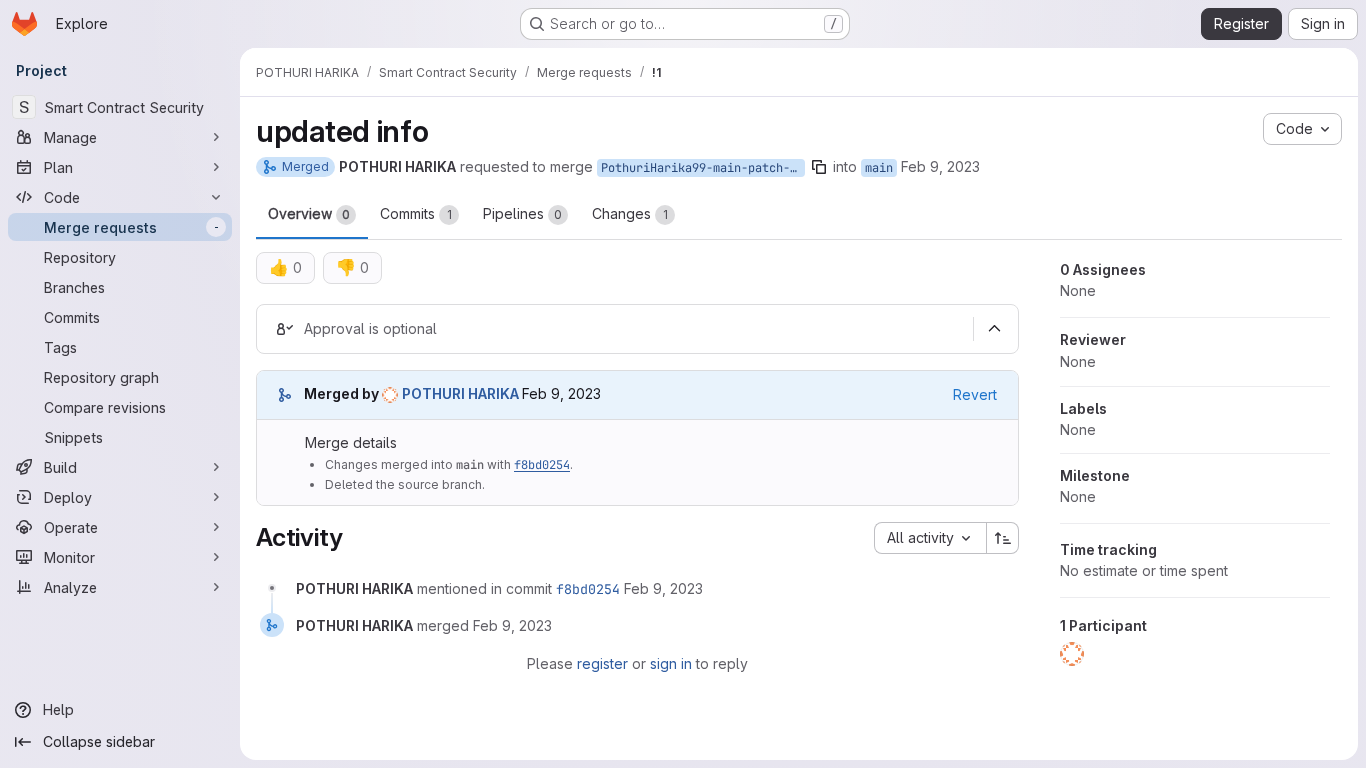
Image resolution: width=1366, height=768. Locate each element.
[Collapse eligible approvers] (994, 329)
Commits (416, 213)
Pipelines (522, 213)
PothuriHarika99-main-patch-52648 (703, 168)
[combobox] (930, 538)
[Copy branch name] (819, 167)
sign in (671, 663)
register (602, 663)
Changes (630, 213)
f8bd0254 (542, 465)
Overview (309, 213)
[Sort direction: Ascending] (1003, 538)
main (879, 168)
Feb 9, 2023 (940, 166)
